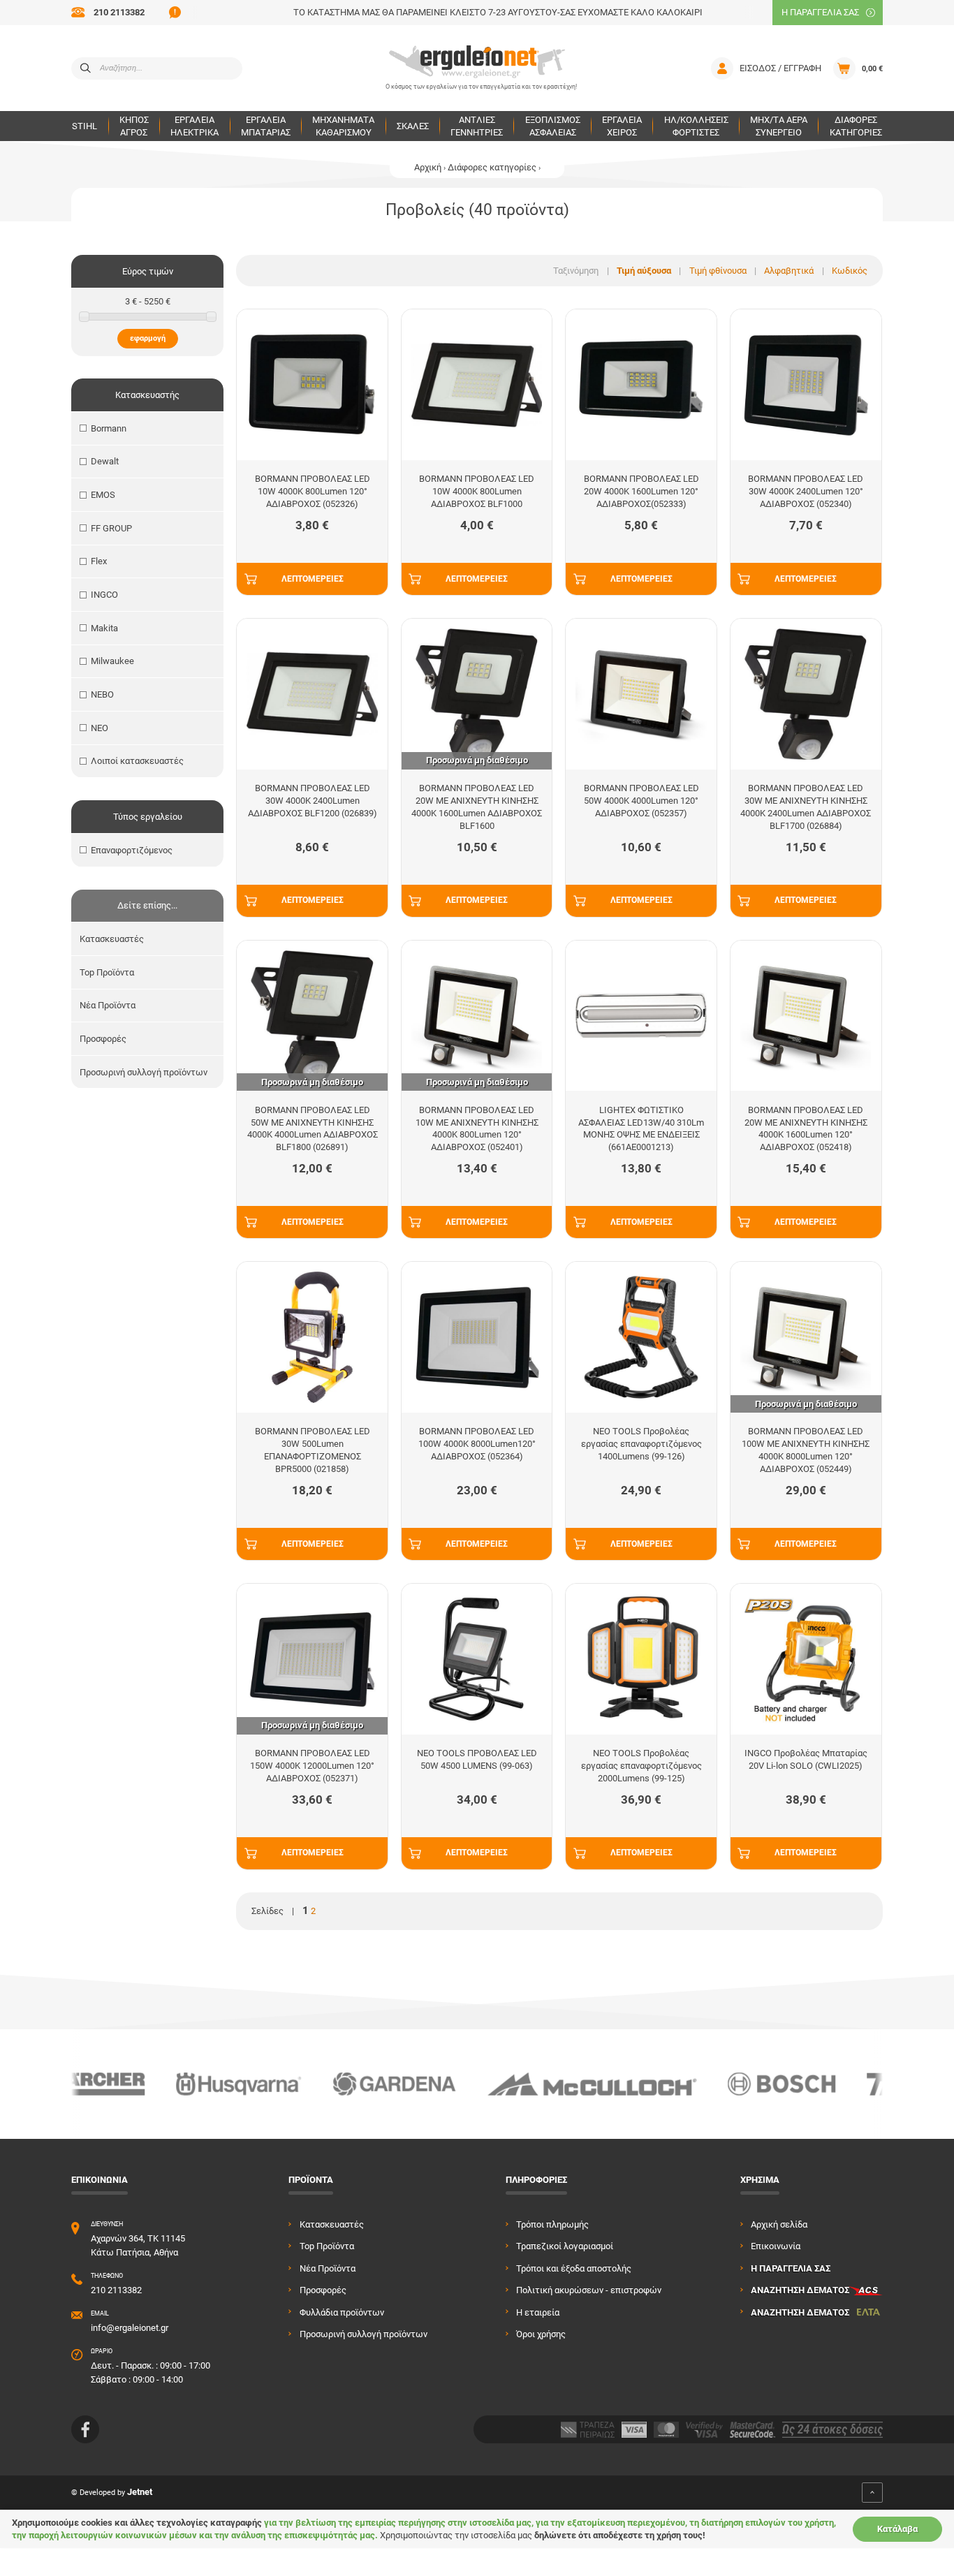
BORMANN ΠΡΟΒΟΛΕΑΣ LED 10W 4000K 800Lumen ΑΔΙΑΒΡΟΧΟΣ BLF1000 (477, 491)
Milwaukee (112, 661)
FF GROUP (111, 528)
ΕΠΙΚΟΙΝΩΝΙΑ (100, 2180)
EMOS (103, 495)
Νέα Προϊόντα (108, 1005)
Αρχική (428, 167)
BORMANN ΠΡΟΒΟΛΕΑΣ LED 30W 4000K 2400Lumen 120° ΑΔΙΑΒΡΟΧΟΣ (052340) (806, 491)
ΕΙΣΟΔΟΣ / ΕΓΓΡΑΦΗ (780, 68)
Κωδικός (850, 271)
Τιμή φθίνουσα (718, 271)
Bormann (109, 428)
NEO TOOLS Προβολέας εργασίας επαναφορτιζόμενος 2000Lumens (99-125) (641, 1766)
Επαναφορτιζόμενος (132, 850)
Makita (104, 628)
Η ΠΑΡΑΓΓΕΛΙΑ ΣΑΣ (820, 12)
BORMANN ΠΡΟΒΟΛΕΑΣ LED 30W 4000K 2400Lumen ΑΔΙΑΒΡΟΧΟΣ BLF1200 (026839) (313, 801)
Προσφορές (103, 1039)
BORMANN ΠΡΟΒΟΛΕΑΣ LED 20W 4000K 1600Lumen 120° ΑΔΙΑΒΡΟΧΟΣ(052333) (641, 491)
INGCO (104, 595)
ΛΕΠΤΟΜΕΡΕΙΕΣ (313, 579)
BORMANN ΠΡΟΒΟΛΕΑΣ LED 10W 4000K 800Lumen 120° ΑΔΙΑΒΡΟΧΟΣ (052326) (313, 491)
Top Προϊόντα (107, 972)
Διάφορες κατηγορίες (492, 167)
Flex (99, 561)
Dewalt (105, 461)
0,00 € (872, 68)
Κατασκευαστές (112, 939)
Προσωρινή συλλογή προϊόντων (144, 1072)
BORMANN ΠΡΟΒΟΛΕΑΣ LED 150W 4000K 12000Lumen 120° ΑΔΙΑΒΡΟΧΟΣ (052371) (312, 1766)
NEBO (102, 694)
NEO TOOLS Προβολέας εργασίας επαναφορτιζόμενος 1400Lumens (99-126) (641, 1444)
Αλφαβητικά (789, 271)
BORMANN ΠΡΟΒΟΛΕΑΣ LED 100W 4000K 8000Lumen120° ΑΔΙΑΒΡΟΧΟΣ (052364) (477, 1444)
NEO (100, 728)
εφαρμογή (148, 338)
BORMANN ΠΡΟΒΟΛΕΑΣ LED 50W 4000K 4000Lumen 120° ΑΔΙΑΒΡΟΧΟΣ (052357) (641, 801)
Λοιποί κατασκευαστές (137, 761)
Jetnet (140, 2493)
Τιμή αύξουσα (644, 271)
